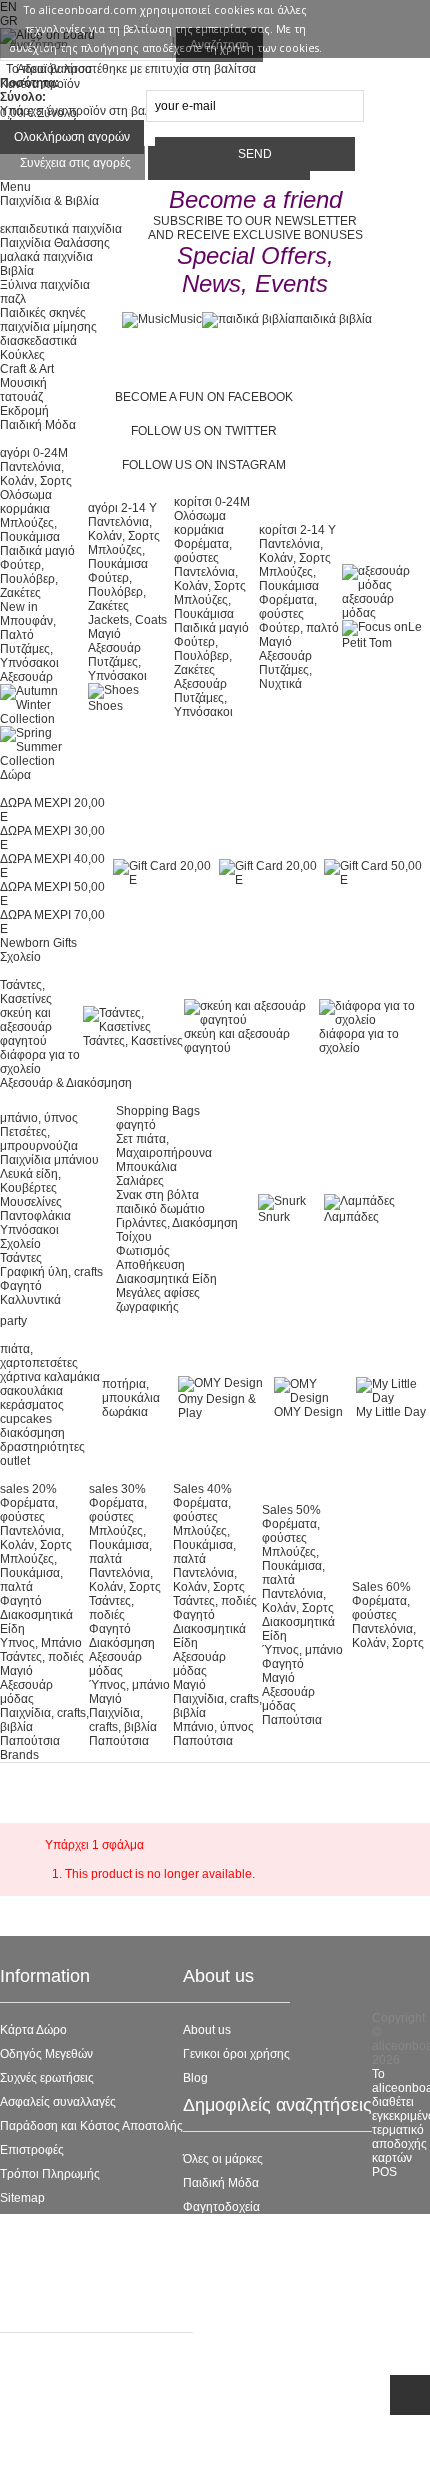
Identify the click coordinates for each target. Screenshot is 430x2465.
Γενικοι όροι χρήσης (236, 2054)
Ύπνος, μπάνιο (129, 1685)
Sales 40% (202, 1489)
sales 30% (117, 1489)
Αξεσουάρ (26, 677)
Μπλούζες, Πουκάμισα (30, 530)
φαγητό (136, 1125)
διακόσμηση (32, 1433)
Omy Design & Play (217, 1406)
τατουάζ (21, 397)
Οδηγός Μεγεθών (46, 2054)
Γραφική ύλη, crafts (51, 1272)
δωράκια (125, 1412)
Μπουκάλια (146, 1167)
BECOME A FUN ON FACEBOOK (204, 397)
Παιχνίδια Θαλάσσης (55, 243)
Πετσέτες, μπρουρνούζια (39, 1139)
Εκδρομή (24, 411)
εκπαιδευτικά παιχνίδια (61, 229)
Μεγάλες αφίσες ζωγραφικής (158, 1300)
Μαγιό (104, 634)
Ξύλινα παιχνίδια (45, 285)
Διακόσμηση (122, 1643)
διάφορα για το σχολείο (40, 1062)
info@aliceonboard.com (100, 2438)
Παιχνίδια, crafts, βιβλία (123, 1720)
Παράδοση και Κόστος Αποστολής (91, 2126)
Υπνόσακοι (29, 1230)
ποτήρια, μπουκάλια (131, 1391)
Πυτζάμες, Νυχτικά (285, 677)
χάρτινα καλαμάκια (50, 1377)
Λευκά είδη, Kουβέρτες (30, 1181)
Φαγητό (21, 1286)
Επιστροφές (32, 2150)
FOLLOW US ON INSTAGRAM (204, 465)
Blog (195, 2078)
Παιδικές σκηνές (43, 313)
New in (19, 607)
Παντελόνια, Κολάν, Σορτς (36, 474)
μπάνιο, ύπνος (39, 1118)
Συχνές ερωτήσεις (47, 2078)
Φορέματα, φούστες (203, 551)
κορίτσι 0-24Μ (212, 502)
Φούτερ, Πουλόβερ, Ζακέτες (29, 579)
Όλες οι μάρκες (223, 2159)
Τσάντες (21, 1258)
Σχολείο (20, 1244)
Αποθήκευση (150, 1265)
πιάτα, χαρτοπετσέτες (39, 1356)
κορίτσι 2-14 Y (297, 530)
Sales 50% (291, 1510)
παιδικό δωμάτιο (160, 1209)
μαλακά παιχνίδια (46, 257)
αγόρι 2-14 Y (122, 508)
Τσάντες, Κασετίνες (26, 992)
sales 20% (28, 1489)
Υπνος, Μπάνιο (41, 1643)
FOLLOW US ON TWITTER (204, 431)
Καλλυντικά (30, 1300)
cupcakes (26, 1419)
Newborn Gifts (38, 943)
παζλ (13, 299)
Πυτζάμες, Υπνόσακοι (29, 656)
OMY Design (308, 1412)
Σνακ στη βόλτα (157, 1195)
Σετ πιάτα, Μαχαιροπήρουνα (164, 1146)
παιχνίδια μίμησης (48, 327)
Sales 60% (381, 1587)
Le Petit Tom (216, 2231)
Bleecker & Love (227, 2255)
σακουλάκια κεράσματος (32, 1398)
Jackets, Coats (127, 620)
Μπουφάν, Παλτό (28, 628)
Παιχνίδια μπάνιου (49, 1160)
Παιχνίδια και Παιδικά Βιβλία (259, 2279)
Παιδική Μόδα (221, 2183)
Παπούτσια (30, 1741)
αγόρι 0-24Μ (34, 453)
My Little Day (391, 1412)
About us (207, 2030)
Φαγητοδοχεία (221, 2207)
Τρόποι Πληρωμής (50, 2174)
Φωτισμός (143, 1251)
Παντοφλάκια (35, 1216)
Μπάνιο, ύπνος (213, 1727)
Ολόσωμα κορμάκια (26, 502)
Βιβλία (17, 271)
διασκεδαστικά (38, 341)
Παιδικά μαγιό (37, 551)
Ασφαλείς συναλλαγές (58, 2102)
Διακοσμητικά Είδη (166, 1279)
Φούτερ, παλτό (299, 628)
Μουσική (23, 383)
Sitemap (22, 2198)
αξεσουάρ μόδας (368, 606)
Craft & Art (27, 369)
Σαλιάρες (140, 1181)
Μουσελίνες (31, 1202)
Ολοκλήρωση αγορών (72, 137)
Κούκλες (22, 355)
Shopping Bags (158, 1111)
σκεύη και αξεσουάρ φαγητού (26, 1027)
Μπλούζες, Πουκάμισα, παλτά (31, 1573)
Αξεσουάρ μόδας (26, 1692)
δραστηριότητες (42, 1447)
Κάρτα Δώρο (33, 2030)
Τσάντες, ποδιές (42, 1657)
